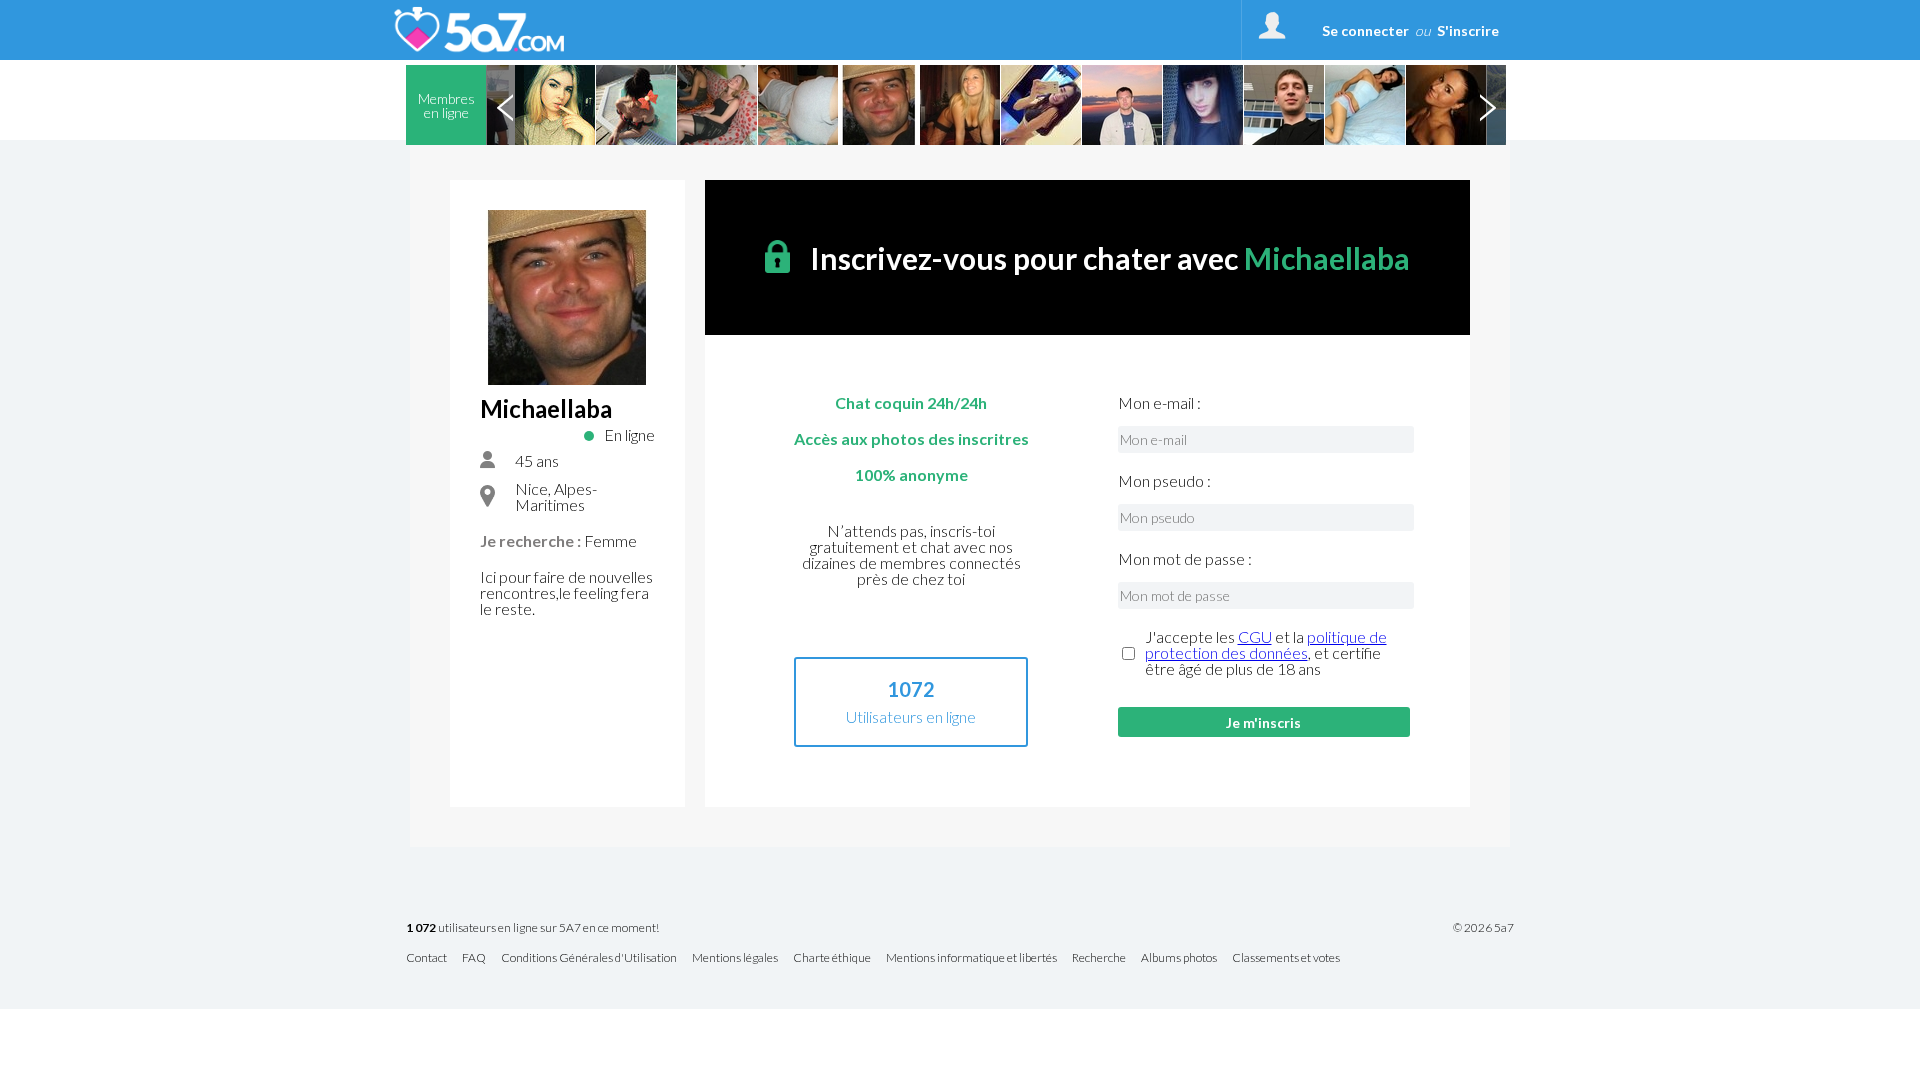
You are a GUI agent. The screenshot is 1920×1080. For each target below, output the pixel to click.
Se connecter (1365, 30)
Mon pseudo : (1164, 481)
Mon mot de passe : (1185, 559)
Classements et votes (1286, 958)
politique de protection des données (1266, 644)
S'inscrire (1468, 30)
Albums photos (1179, 958)
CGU (1255, 636)
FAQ (474, 958)
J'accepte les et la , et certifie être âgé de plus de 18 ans (1266, 653)
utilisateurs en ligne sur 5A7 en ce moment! (532, 928)
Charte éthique (832, 958)
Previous (505, 105)
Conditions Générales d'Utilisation (589, 958)
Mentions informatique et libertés (971, 958)
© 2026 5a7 (1483, 928)
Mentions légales (735, 958)
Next (1487, 105)
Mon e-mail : (1159, 403)
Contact (426, 958)
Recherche (1099, 958)
